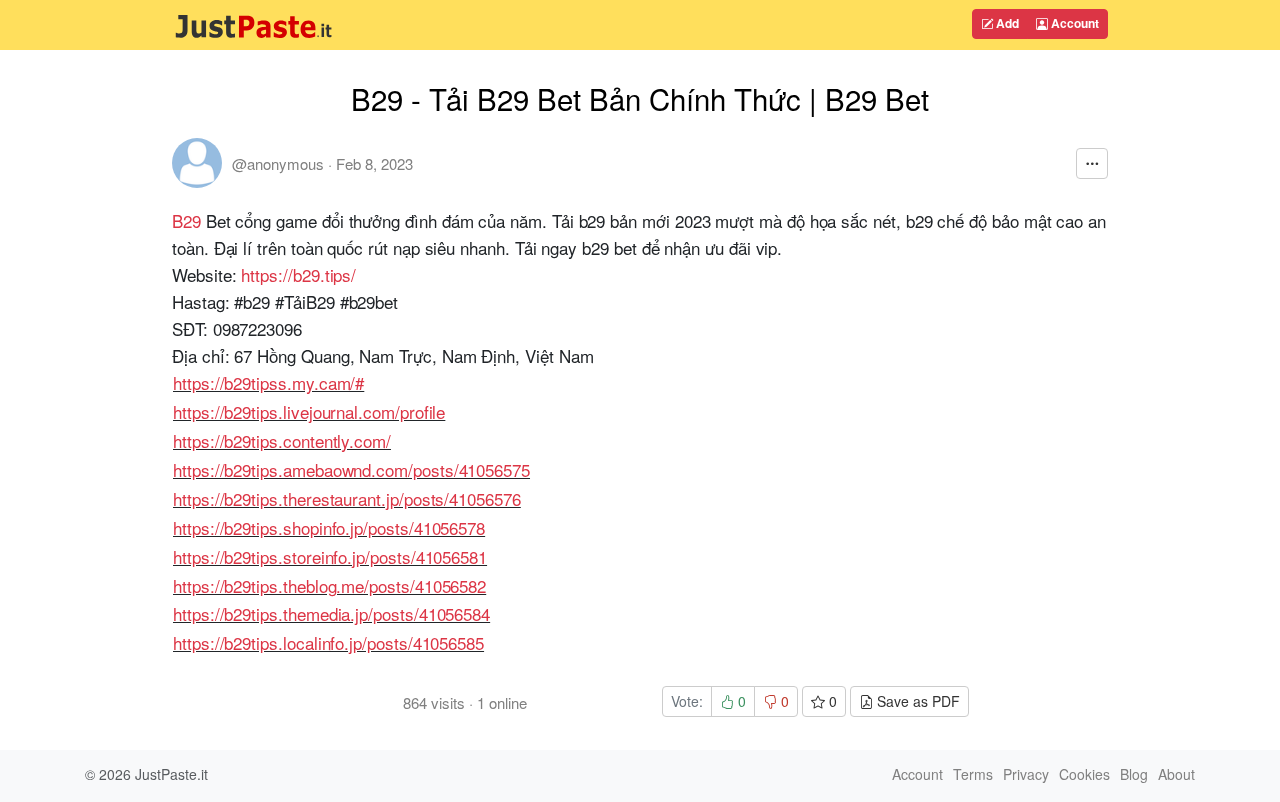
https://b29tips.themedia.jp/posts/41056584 (331, 613)
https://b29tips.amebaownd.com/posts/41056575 (351, 469)
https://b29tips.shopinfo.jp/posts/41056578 (329, 527)
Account (1073, 23)
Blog (1134, 774)
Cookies (1084, 774)
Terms (973, 774)
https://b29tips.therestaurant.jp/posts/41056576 (347, 498)
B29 (186, 220)
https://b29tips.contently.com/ (282, 440)
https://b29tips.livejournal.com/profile (309, 411)
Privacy (1026, 774)
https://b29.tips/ (298, 274)
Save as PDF (916, 701)
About (1176, 774)
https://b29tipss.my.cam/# (268, 382)
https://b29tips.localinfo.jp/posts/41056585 (328, 642)
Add (1006, 23)
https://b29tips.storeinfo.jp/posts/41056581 (330, 556)
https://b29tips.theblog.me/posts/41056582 (329, 585)
